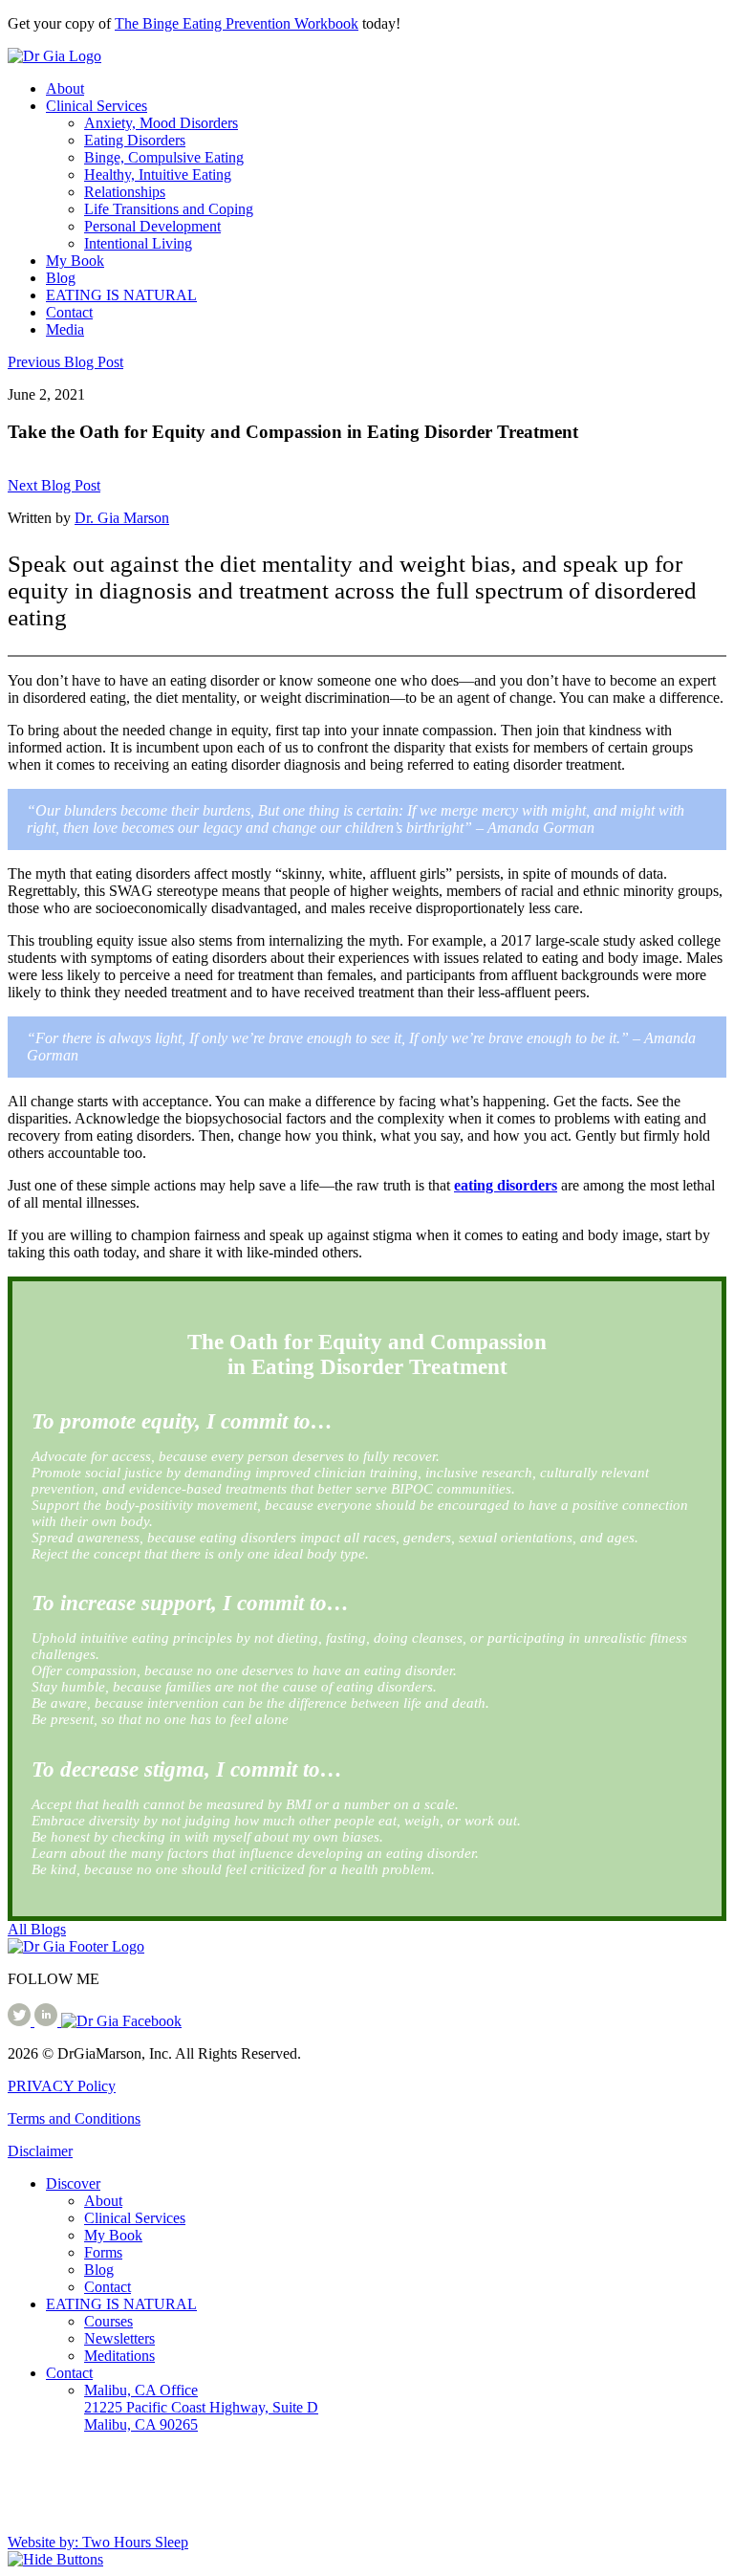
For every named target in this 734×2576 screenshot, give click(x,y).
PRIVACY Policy (62, 2086)
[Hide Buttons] (55, 2559)
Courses (108, 2321)
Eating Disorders (135, 140)
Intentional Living (138, 243)
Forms (103, 2252)
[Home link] (54, 56)
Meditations (119, 2356)
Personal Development (152, 226)
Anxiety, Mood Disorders (161, 123)
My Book (75, 261)
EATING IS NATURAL (121, 295)
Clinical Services (97, 106)
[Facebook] (121, 2021)
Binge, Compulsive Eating (164, 157)
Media (65, 329)
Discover (73, 2183)
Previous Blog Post (65, 362)
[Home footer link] (76, 1946)
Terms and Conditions (74, 2118)
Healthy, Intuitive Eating (158, 175)
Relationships (125, 192)
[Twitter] (21, 2021)
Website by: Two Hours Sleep (98, 2542)
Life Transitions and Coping (169, 209)
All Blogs (37, 1929)
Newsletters (119, 2338)
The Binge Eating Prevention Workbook (237, 23)
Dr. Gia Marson (122, 518)
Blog (61, 278)
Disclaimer (40, 2151)
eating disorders (506, 1185)
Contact (69, 312)
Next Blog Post (54, 485)
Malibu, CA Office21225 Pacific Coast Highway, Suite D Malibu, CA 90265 (201, 2407)
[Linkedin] (48, 2021)
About (65, 88)
